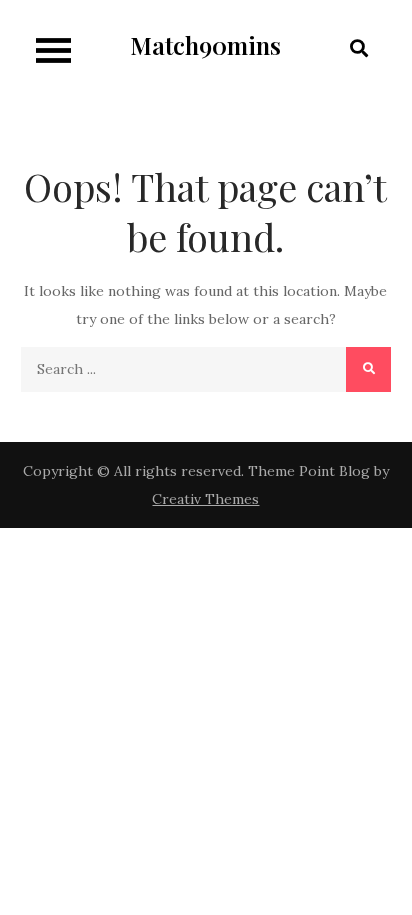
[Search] (368, 369)
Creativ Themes (205, 499)
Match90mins (205, 45)
